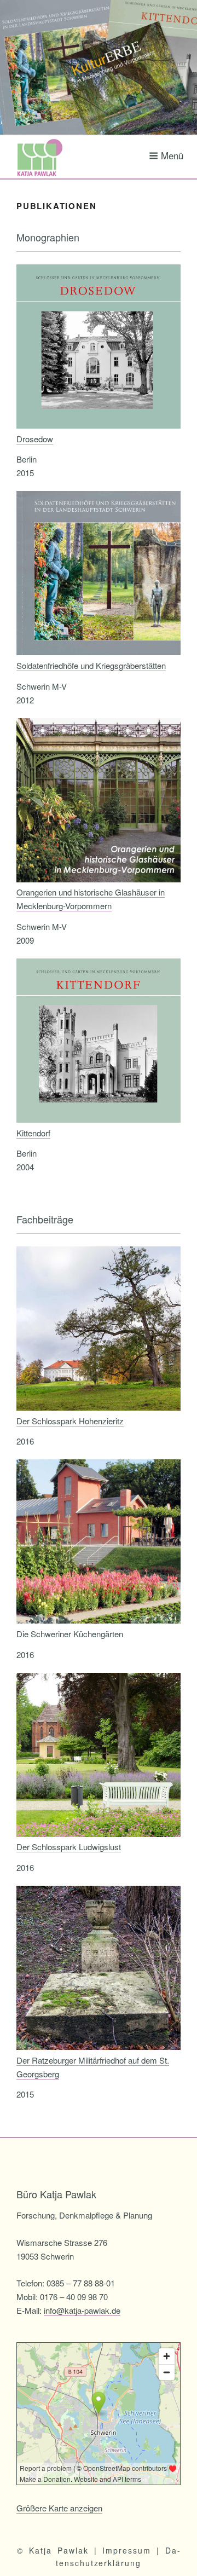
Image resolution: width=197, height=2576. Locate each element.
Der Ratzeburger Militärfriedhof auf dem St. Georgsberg (93, 2067)
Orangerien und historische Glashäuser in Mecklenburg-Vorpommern (91, 899)
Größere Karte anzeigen (59, 2508)
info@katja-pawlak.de (82, 2310)
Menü (172, 155)
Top (187, 2566)
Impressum (127, 2550)
